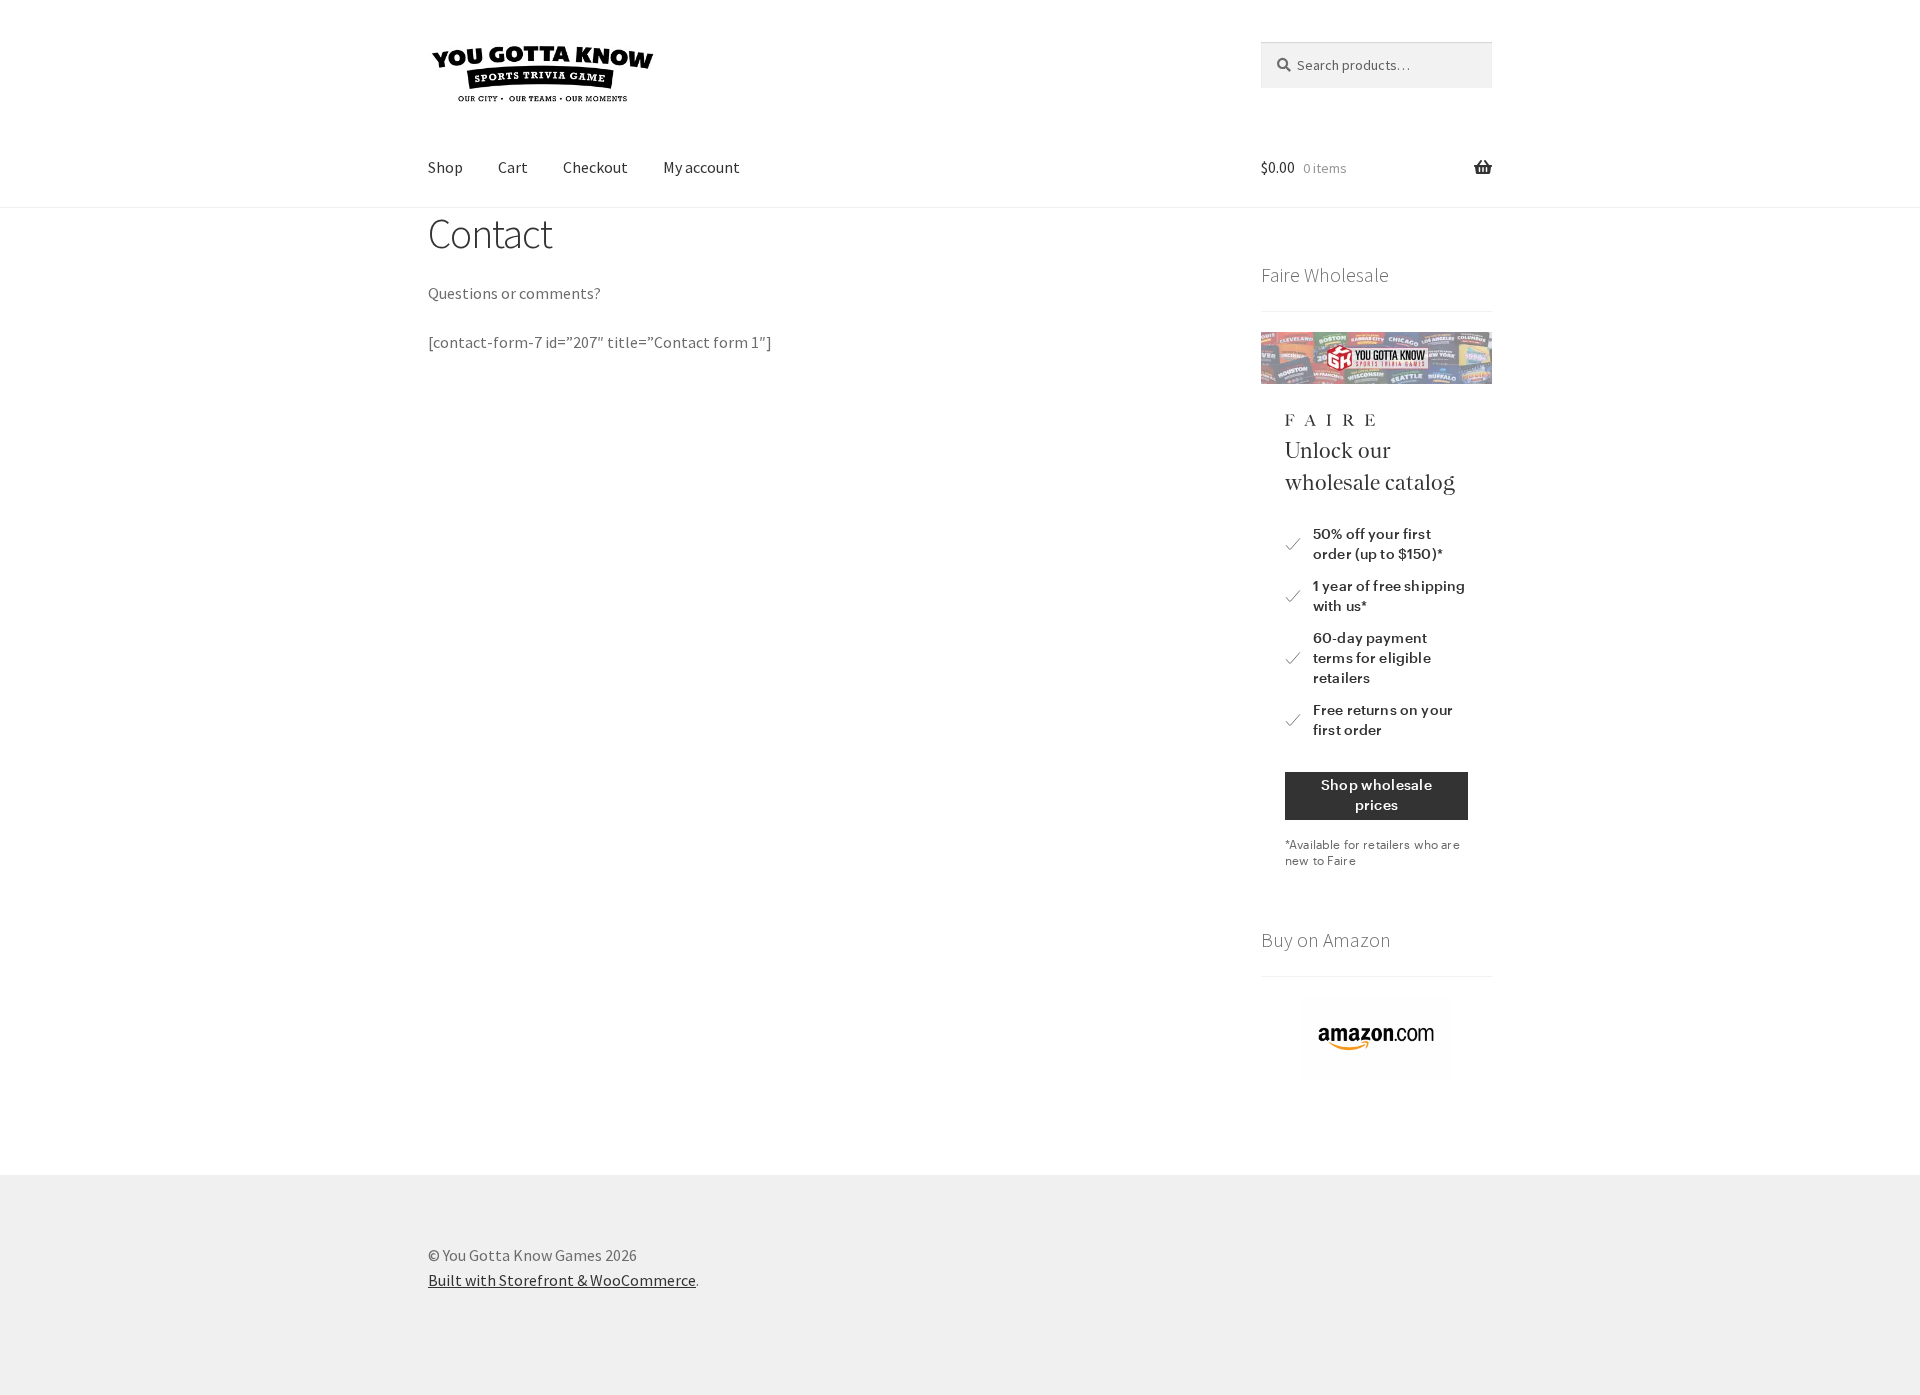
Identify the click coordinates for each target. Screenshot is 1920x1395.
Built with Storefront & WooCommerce (562, 1280)
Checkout (595, 167)
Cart (513, 167)
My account (701, 167)
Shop (445, 167)
